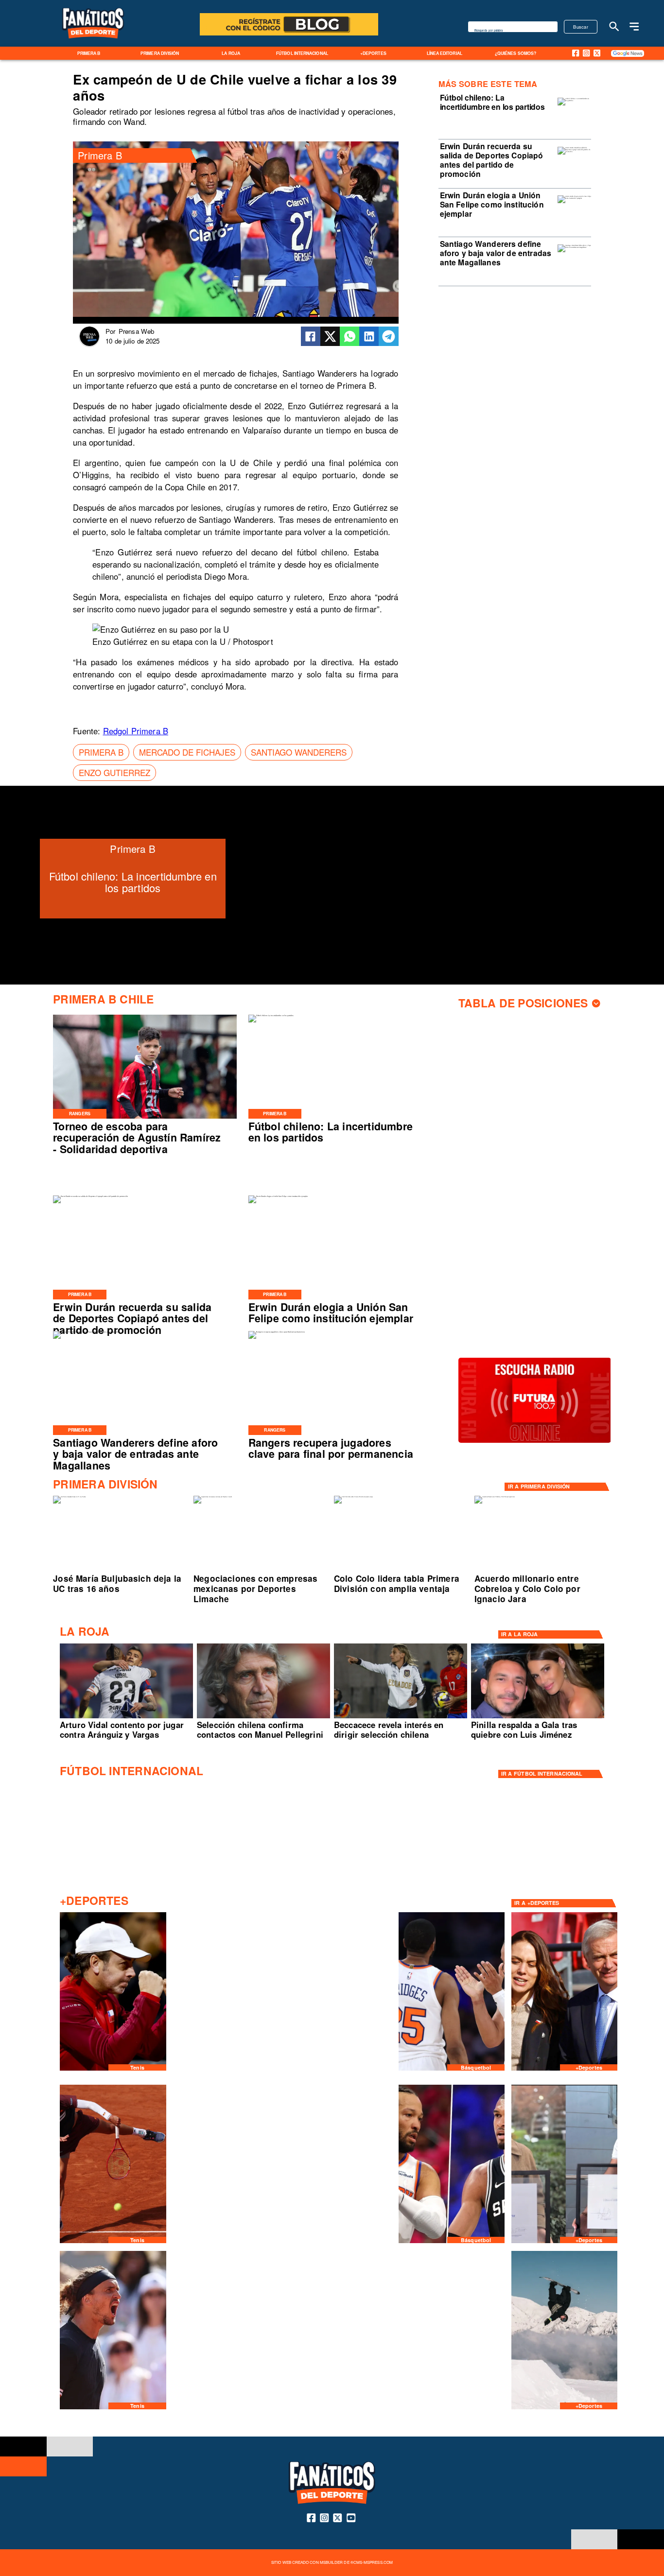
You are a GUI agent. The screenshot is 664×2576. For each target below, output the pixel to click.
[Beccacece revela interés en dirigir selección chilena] (401, 1718)
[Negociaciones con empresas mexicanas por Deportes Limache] (213, 1497)
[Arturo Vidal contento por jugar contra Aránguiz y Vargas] (126, 1718)
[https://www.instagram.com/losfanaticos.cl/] (586, 53)
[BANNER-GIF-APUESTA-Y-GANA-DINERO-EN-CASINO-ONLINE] (289, 35)
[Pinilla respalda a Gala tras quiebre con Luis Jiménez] (538, 1718)
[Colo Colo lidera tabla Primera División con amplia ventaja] (353, 1497)
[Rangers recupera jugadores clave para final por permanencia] (277, 1332)
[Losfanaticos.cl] (614, 26)
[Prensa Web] (89, 345)
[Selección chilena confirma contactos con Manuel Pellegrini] (263, 1718)
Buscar (581, 27)
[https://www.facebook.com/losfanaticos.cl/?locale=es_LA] (576, 53)
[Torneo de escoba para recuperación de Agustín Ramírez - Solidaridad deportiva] (145, 1118)
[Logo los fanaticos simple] (93, 44)
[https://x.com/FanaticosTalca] (597, 53)
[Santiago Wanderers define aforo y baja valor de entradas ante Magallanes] (574, 247)
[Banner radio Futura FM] (535, 1442)
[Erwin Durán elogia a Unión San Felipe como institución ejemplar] (574, 198)
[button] (101, 752)
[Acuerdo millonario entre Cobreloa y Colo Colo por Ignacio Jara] (495, 1497)
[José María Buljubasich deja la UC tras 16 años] (69, 1497)
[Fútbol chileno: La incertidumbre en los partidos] (574, 101)
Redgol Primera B (136, 731)
